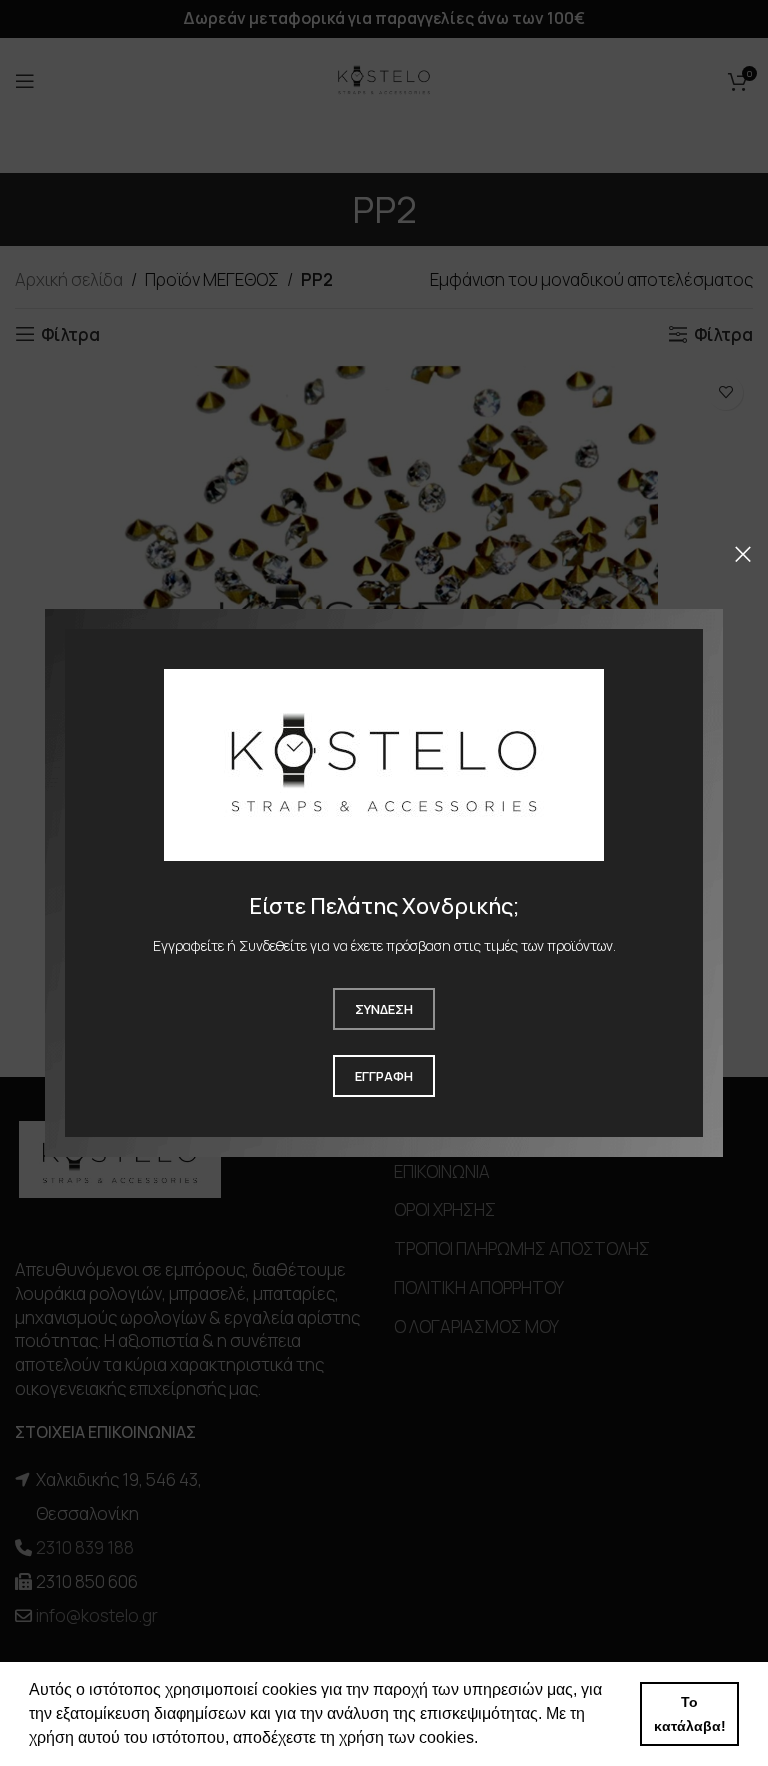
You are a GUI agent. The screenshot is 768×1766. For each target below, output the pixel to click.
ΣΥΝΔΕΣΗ (384, 1009)
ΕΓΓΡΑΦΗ (384, 1076)
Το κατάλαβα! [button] (690, 1714)
